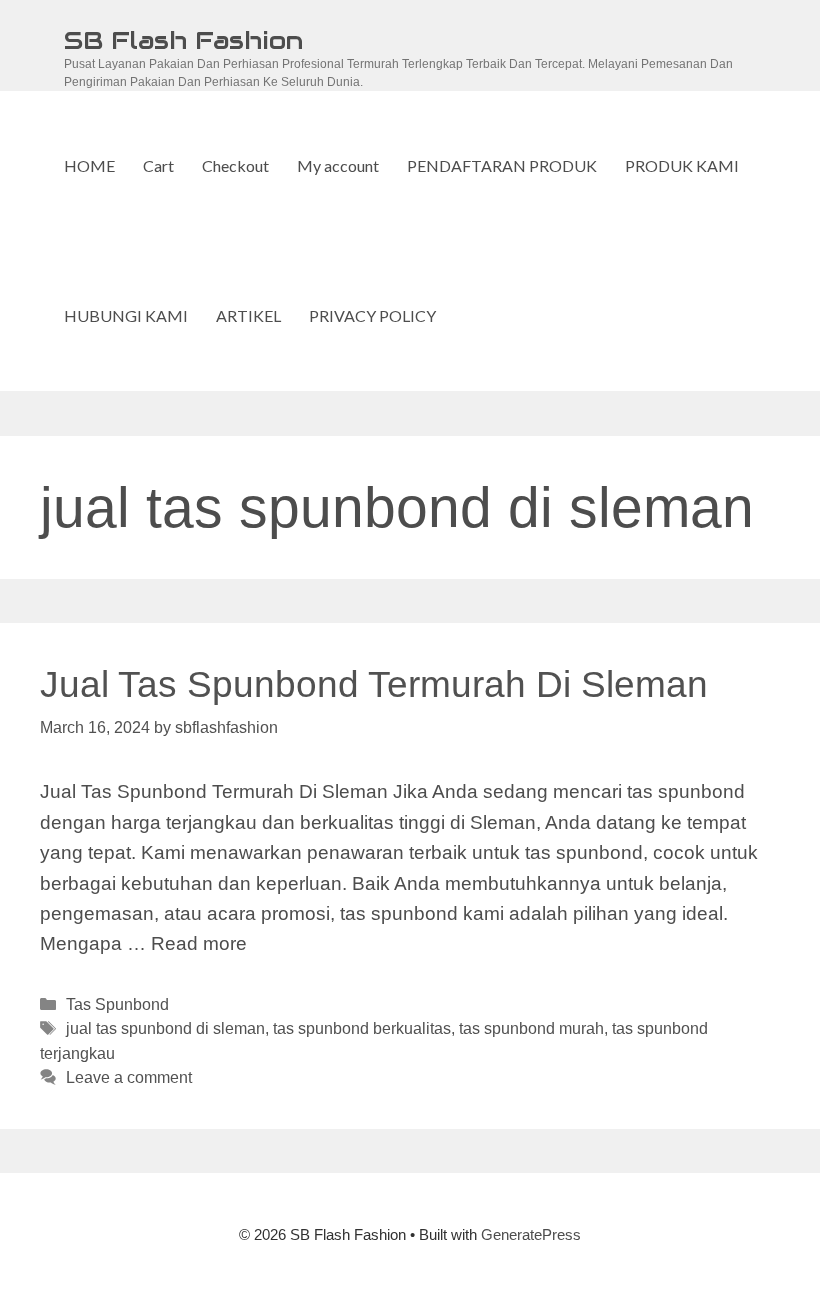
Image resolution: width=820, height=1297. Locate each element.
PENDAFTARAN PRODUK (502, 165)
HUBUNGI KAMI (126, 315)
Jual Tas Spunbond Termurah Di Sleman (374, 684)
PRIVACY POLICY (372, 315)
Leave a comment (129, 1077)
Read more (199, 943)
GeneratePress (531, 1234)
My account (338, 165)
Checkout (235, 165)
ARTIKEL (248, 315)
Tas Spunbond (117, 1004)
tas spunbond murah (531, 1028)
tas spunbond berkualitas (362, 1028)
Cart (158, 165)
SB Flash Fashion (183, 40)
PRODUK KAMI (682, 165)
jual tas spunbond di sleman (165, 1028)
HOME (89, 165)
